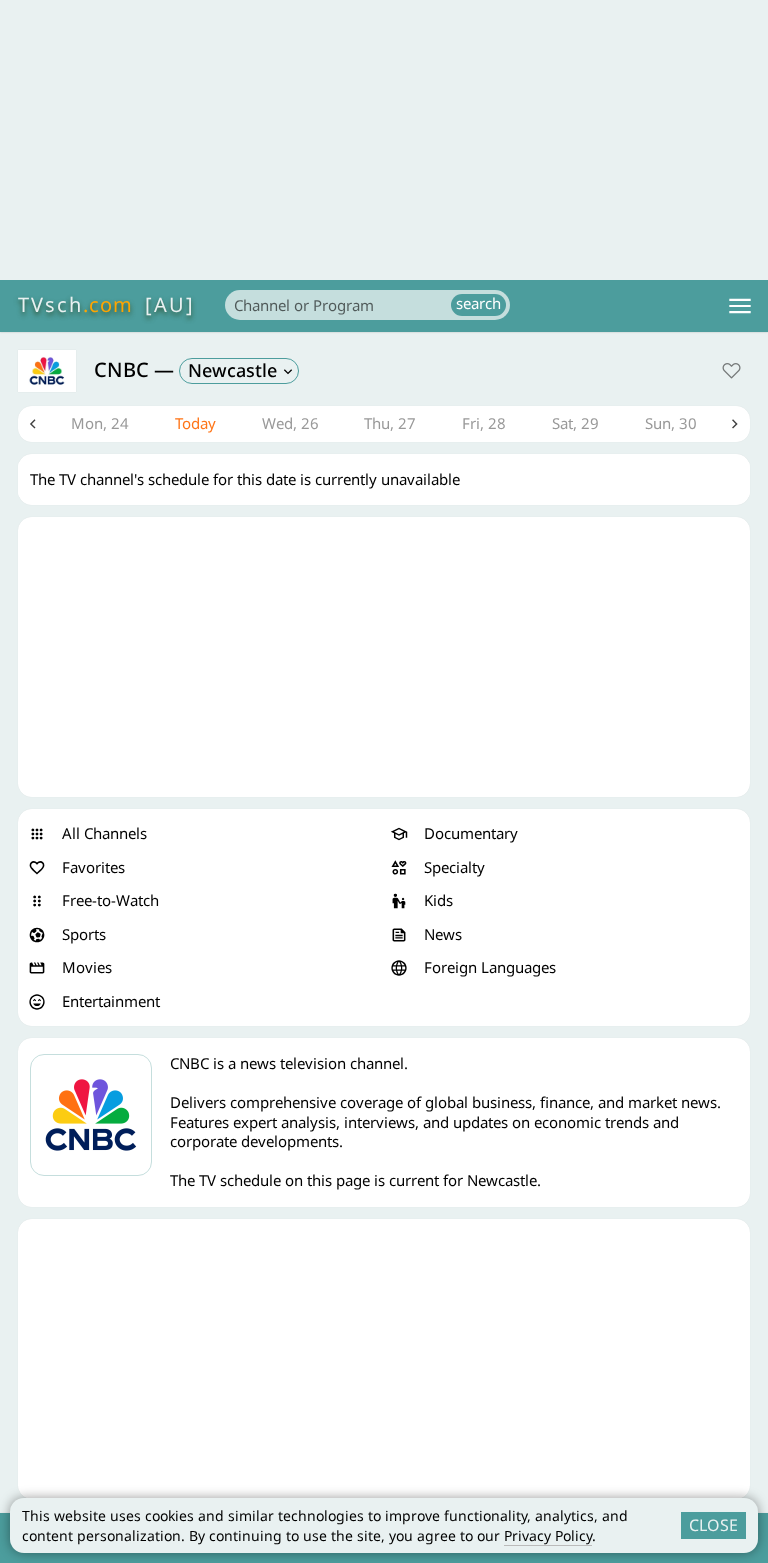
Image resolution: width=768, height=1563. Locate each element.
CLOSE (713, 1525)
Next (735, 424)
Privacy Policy (548, 1535)
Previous (33, 424)
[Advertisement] (384, 140)
